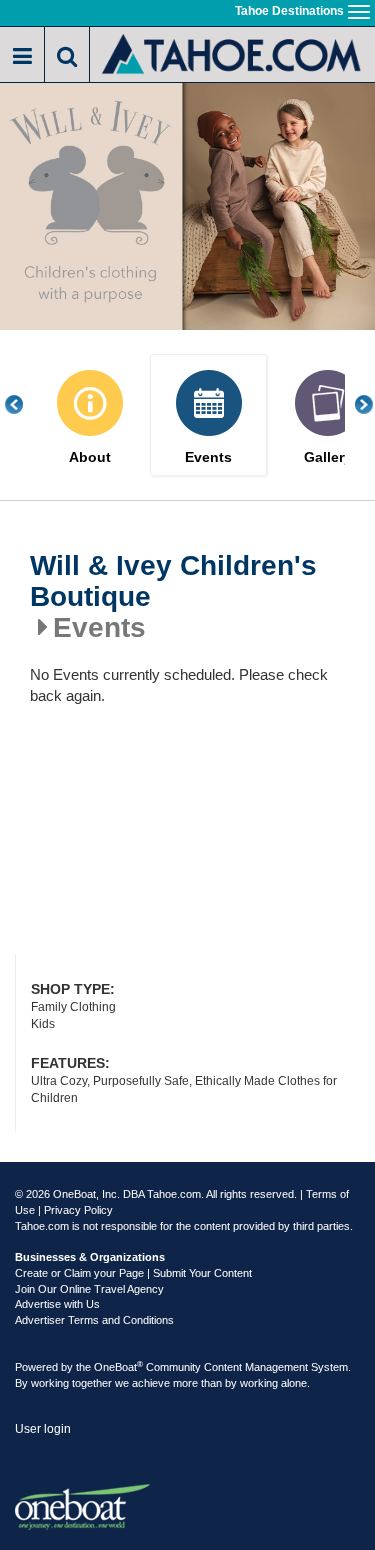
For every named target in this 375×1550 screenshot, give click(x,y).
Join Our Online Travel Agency (89, 1289)
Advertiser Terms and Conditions (94, 1320)
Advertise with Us (57, 1304)
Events (208, 457)
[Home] (232, 52)
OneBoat (118, 1367)
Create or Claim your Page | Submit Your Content (133, 1273)
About (90, 457)
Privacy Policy (78, 1210)
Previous (25, 404)
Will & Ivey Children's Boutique (173, 581)
